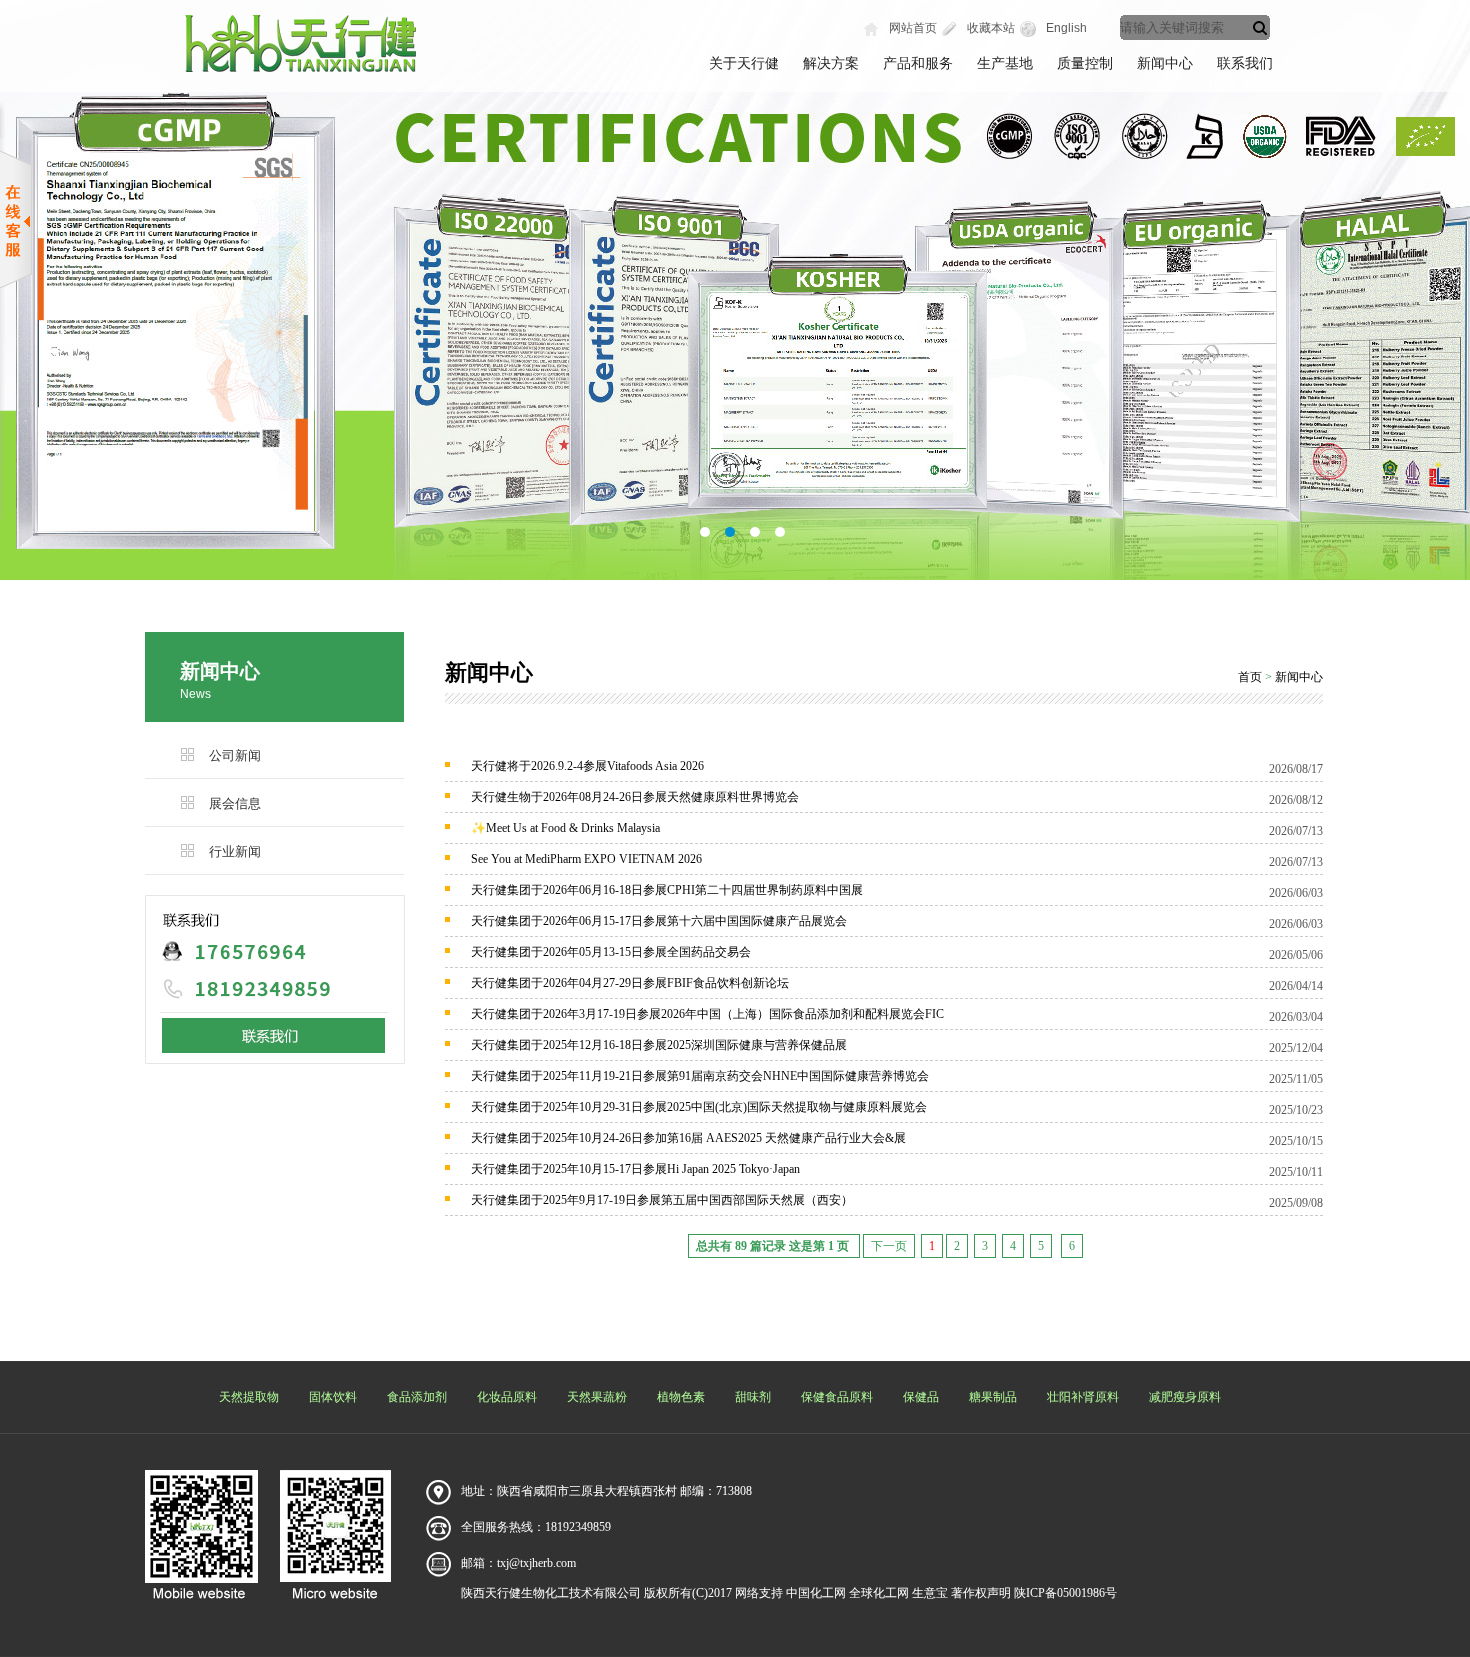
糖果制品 (993, 1397)
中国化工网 (816, 1593)
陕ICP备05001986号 (1065, 1593)
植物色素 (681, 1397)
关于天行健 (744, 63)
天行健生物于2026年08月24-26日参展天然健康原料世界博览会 (635, 797)
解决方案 (831, 63)
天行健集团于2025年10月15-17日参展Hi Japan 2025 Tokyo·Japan (635, 1169)
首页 (1250, 677)
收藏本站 (991, 28)
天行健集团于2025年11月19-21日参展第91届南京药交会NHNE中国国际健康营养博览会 (700, 1076)
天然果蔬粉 (597, 1397)
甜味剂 (753, 1397)
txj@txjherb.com (536, 1563)
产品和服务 (918, 63)
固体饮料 (333, 1397)
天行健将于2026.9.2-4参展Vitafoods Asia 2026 (587, 766)
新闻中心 (1165, 63)
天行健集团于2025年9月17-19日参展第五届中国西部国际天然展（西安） (662, 1200)
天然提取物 (249, 1397)
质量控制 (1085, 63)
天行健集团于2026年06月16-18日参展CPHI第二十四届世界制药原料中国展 (667, 890)
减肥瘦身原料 (1185, 1397)
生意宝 (930, 1593)
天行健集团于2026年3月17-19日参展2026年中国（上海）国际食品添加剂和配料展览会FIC (707, 1014)
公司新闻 (235, 755)
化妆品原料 (507, 1397)
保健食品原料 (837, 1397)
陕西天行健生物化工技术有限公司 (551, 1593)
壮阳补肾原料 (1083, 1397)
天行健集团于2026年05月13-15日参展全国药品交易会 (611, 952)
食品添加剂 (417, 1397)
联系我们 (1245, 63)
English (1066, 28)
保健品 (921, 1397)
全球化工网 (879, 1593)
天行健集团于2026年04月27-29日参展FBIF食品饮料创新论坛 (630, 983)
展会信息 (235, 803)
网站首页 (913, 28)
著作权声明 (981, 1593)
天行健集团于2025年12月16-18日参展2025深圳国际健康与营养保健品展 (659, 1045)
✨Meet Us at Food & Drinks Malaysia (565, 828)
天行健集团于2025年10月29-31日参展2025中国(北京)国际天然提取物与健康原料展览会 (699, 1107)
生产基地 (1005, 63)
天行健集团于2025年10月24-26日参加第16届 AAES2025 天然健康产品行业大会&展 (688, 1138)
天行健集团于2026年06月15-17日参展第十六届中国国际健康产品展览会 (659, 921)
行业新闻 (235, 851)
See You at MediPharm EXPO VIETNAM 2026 (586, 859)
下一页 (889, 1246)
